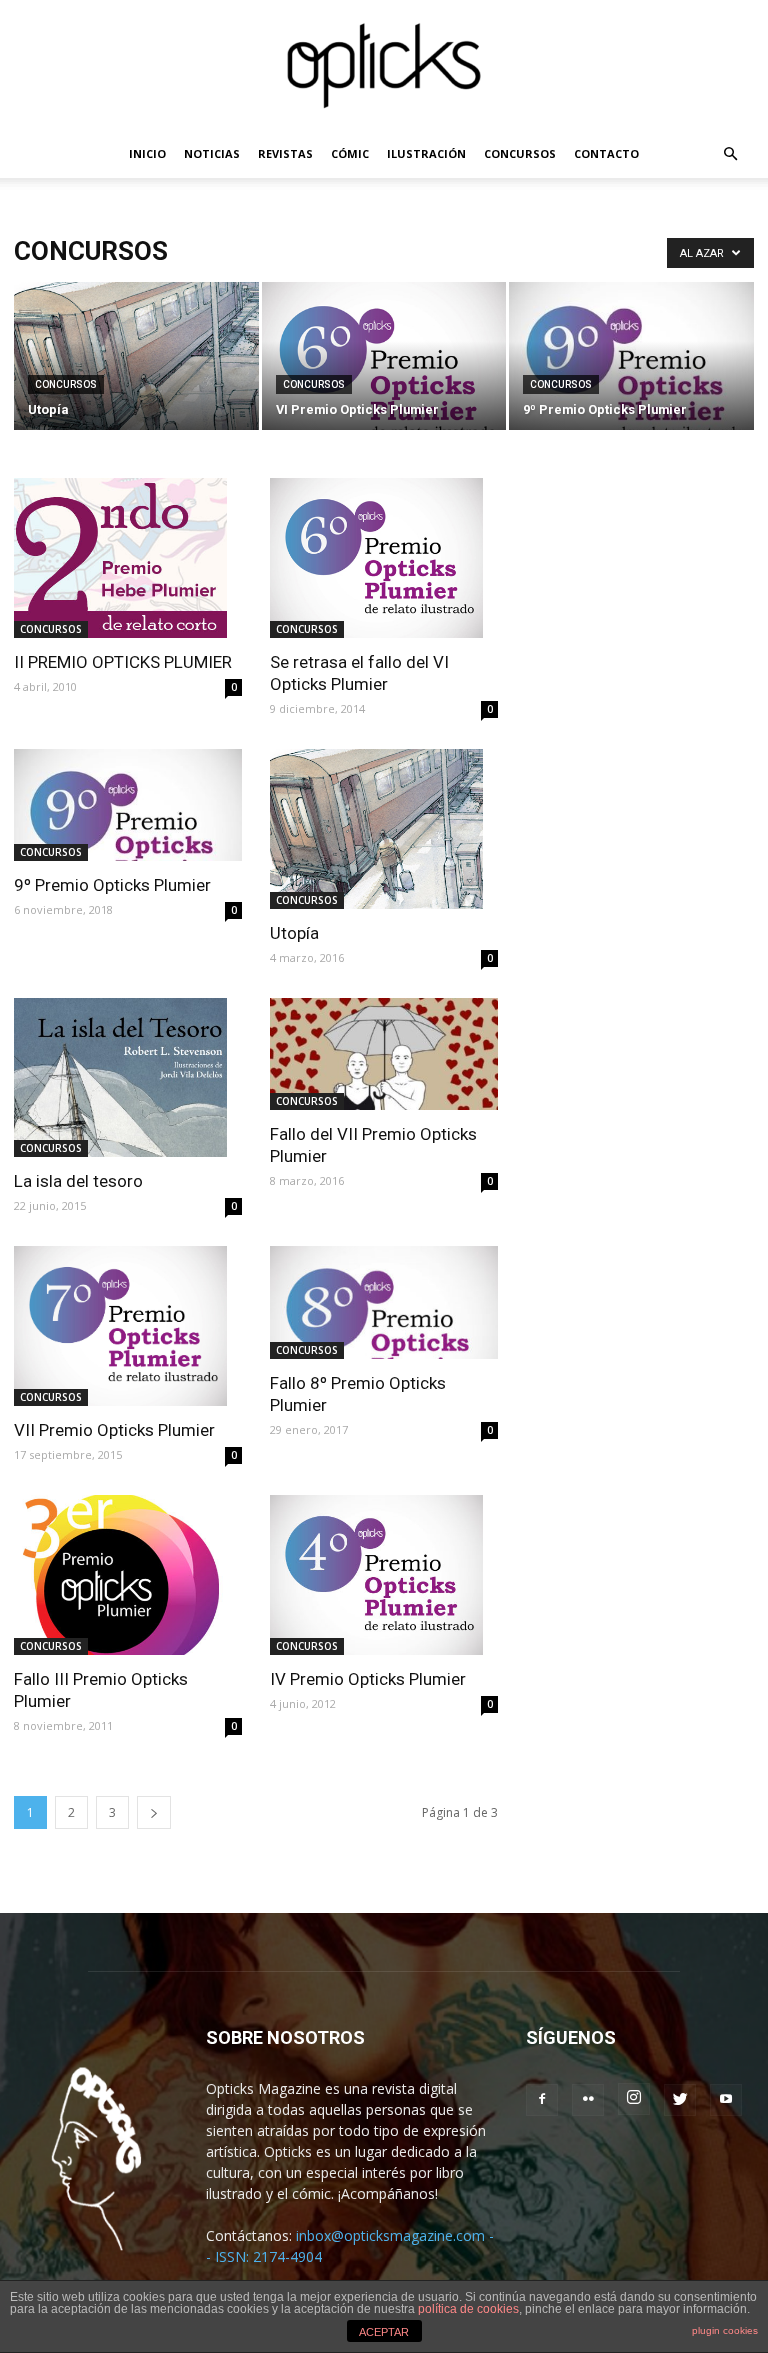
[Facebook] (542, 2100)
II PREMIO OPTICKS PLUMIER (123, 662)
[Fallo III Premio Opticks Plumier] (128, 1575)
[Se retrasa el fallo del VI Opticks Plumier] (384, 558)
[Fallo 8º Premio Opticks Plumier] (384, 1302)
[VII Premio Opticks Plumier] (128, 1326)
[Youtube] (726, 2100)
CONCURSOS (520, 153)
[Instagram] (634, 2099)
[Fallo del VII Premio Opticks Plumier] (384, 1054)
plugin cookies (725, 2330)
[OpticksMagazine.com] (384, 66)
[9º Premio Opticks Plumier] (631, 365)
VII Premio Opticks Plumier (114, 1430)
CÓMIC (350, 153)
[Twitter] (680, 2100)
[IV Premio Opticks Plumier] (384, 1575)
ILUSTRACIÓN (426, 153)
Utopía (294, 933)
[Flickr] (588, 2100)
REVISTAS (285, 153)
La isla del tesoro (78, 1181)
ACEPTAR (384, 2332)
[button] (730, 154)
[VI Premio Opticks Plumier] (384, 373)
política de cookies (468, 2309)
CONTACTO (606, 153)
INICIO (147, 153)
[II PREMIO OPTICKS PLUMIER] (128, 558)
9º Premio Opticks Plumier (112, 885)
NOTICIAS (212, 153)
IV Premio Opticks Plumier (368, 1679)
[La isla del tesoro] (128, 1078)
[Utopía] (136, 373)
